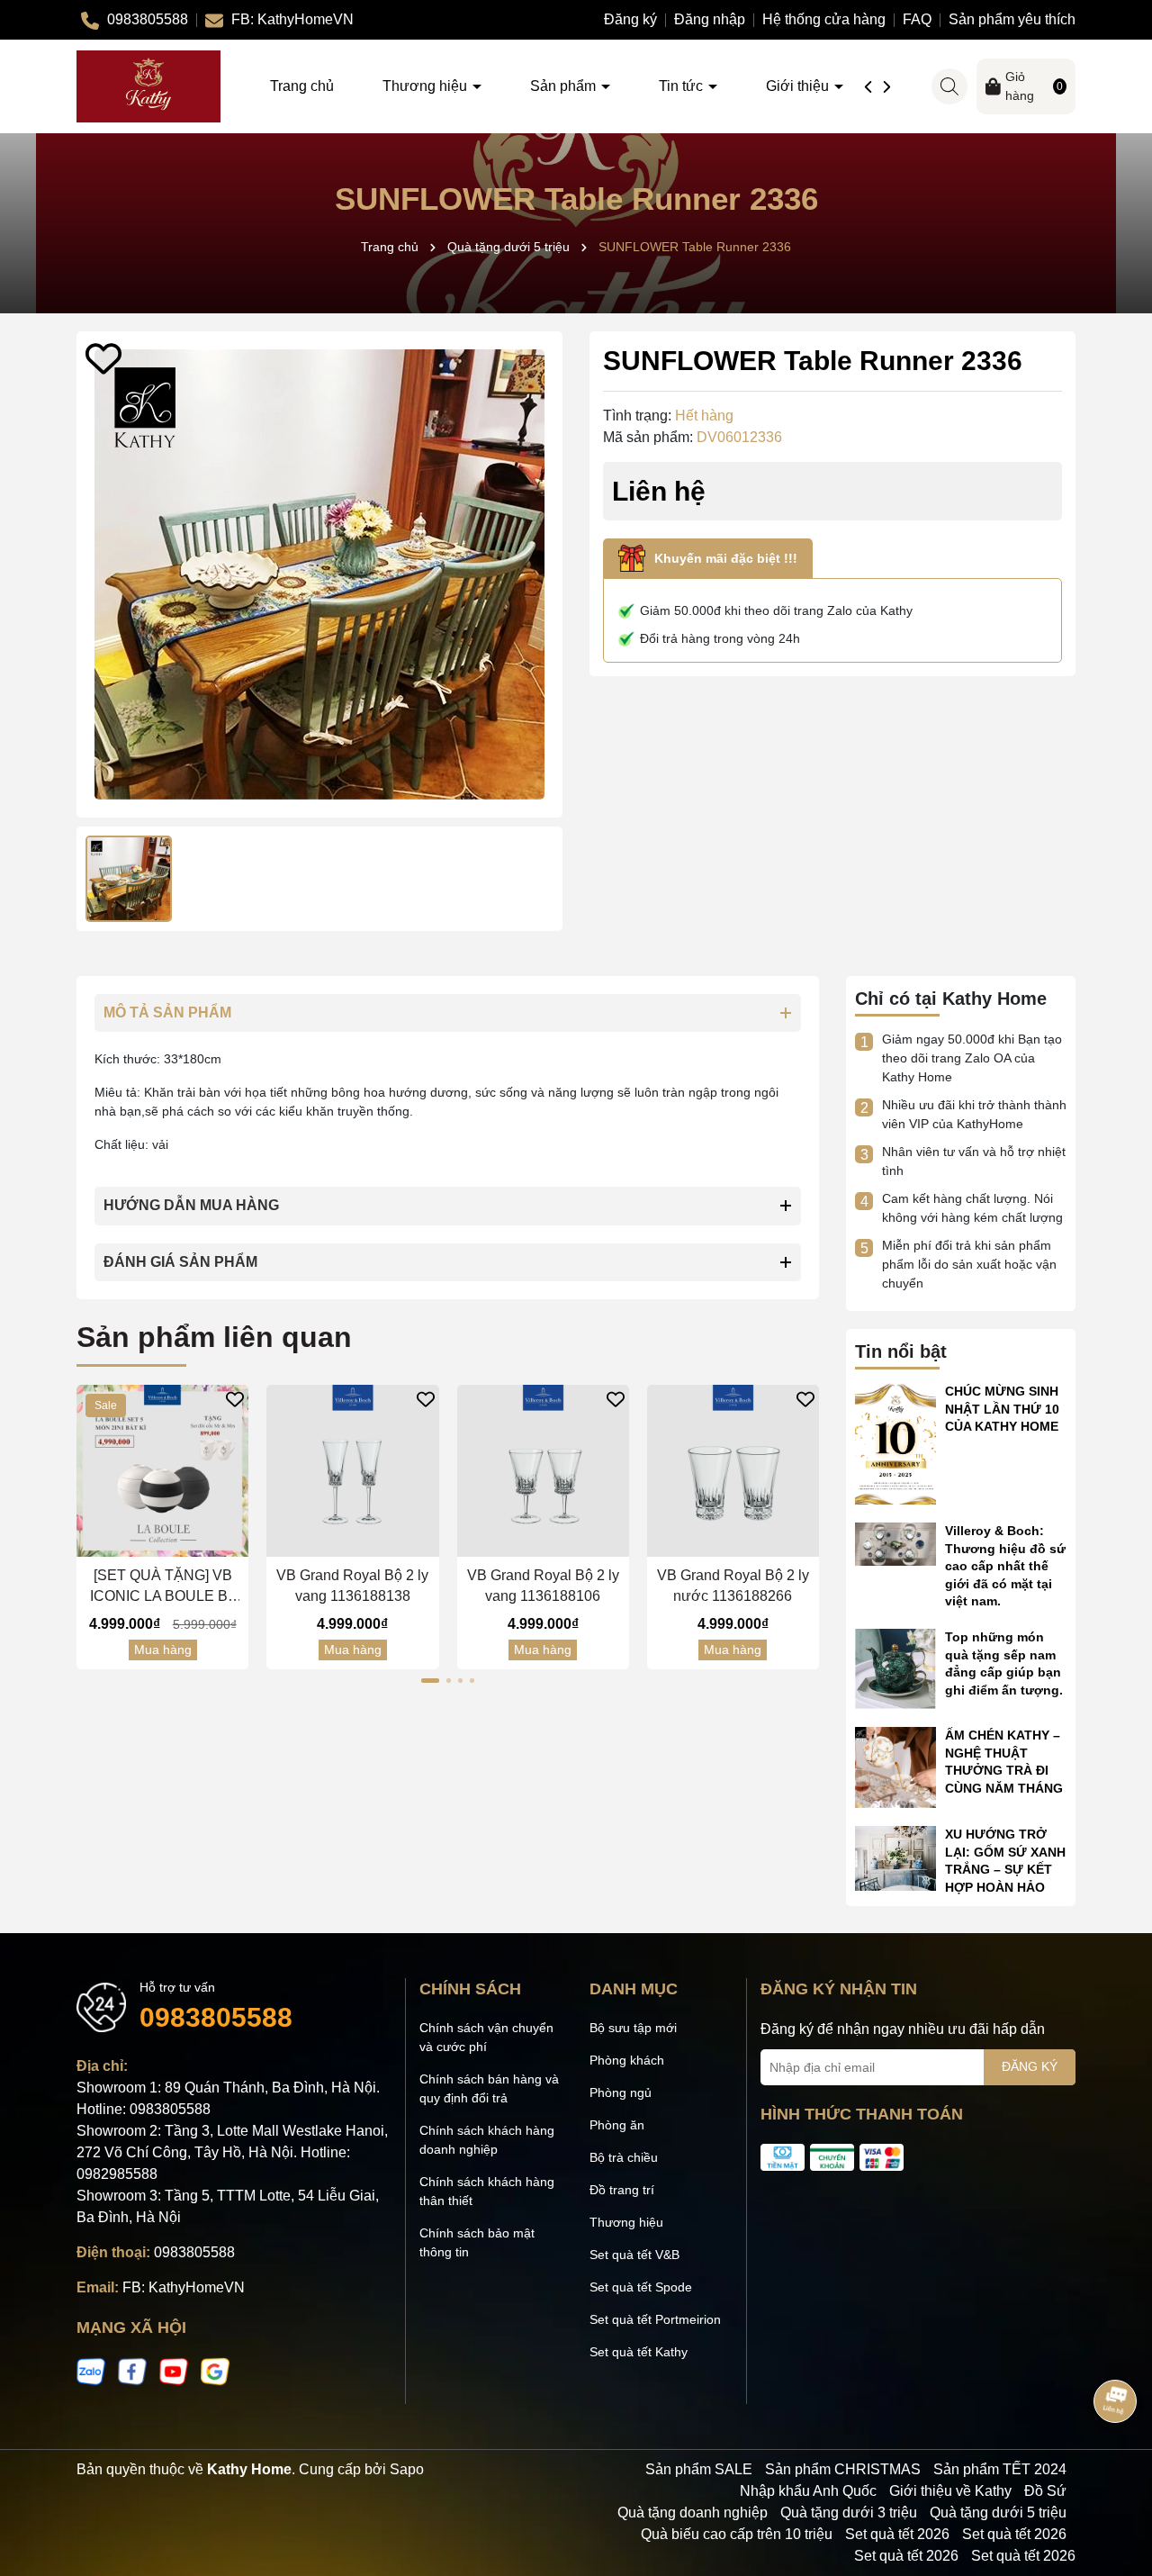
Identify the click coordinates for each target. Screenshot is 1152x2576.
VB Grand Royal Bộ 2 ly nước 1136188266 (733, 1585)
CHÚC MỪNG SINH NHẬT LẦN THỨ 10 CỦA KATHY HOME (1002, 1409)
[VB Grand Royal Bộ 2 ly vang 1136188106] (543, 1471)
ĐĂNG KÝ (1030, 2066)
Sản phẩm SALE (699, 2469)
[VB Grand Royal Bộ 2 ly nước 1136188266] (733, 1471)
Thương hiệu (427, 86)
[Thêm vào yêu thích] (103, 358)
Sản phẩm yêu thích (1012, 19)
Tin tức (683, 86)
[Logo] (148, 86)
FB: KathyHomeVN (184, 2287)
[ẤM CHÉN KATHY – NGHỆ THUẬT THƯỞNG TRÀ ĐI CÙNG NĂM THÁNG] (895, 1767)
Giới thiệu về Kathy (950, 2491)
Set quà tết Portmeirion (655, 2319)
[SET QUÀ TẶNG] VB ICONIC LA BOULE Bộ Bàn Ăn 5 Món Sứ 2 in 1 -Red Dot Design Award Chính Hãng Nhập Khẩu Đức (162, 1587)
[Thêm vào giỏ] (145, 1542)
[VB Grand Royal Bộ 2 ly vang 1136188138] (352, 1471)
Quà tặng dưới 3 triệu (849, 2513)
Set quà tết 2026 (897, 2534)
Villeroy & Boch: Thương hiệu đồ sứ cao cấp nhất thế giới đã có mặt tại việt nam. (1005, 1566)
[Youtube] (174, 2371)
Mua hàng (163, 1650)
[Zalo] (91, 2371)
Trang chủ (302, 86)
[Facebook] (132, 2371)
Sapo (407, 2469)
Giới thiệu (799, 86)
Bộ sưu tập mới (633, 2028)
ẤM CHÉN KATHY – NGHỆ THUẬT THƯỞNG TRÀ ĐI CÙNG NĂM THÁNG (1004, 1762)
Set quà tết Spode (641, 2287)
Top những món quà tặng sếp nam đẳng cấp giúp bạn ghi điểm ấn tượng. (1004, 1663)
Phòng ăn (617, 2125)
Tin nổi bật (901, 1351)
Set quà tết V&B (634, 2255)
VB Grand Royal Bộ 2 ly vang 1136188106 (543, 1585)
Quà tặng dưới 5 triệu (998, 2513)
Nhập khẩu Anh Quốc (808, 2491)
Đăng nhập (710, 19)
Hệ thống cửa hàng (824, 19)
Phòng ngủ (621, 2092)
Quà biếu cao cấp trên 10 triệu (737, 2534)
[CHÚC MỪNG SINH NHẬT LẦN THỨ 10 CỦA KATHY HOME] (895, 1442)
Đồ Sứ (1045, 2491)
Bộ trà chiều (624, 2157)
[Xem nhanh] (180, 1542)
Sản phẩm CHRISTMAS (843, 2469)
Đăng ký (630, 19)
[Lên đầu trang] (1116, 2468)
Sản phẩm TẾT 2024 (1000, 2469)
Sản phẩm (565, 86)
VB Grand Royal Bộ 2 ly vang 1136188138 (352, 1585)
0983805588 (216, 2017)
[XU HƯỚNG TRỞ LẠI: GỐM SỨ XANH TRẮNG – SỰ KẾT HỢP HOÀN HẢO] (895, 1857)
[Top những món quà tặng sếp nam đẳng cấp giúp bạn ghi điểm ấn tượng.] (895, 1668)
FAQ (917, 19)
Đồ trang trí (622, 2190)
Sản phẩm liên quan (214, 1337)
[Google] (215, 2371)
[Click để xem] (319, 574)
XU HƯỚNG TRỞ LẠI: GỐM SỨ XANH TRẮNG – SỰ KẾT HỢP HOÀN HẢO (1005, 1861)
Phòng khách (627, 2060)
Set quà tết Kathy (639, 2352)
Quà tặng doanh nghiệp (693, 2513)
